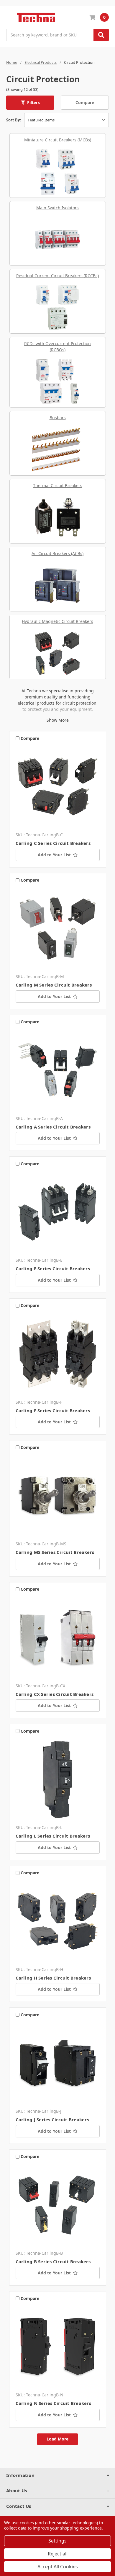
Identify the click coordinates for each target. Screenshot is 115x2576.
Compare (85, 102)
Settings (57, 2541)
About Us (17, 2490)
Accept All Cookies (58, 2567)
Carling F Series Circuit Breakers (53, 1410)
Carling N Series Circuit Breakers (53, 2403)
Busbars (58, 418)
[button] (30, 103)
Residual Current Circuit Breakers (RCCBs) (57, 276)
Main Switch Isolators (57, 208)
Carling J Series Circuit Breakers (52, 2119)
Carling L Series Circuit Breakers (53, 1836)
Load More (57, 2439)
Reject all (58, 2554)
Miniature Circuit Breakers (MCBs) (58, 140)
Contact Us (19, 2506)
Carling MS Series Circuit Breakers (55, 1552)
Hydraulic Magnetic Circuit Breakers (57, 621)
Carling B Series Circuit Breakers (53, 2261)
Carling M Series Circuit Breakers (54, 985)
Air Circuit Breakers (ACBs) (57, 553)
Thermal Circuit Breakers (58, 485)
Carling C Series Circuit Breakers (53, 843)
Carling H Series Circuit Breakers (53, 1978)
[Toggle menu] (9, 17)
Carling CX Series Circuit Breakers (55, 1694)
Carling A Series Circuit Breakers (53, 1127)
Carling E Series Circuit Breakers (53, 1268)
